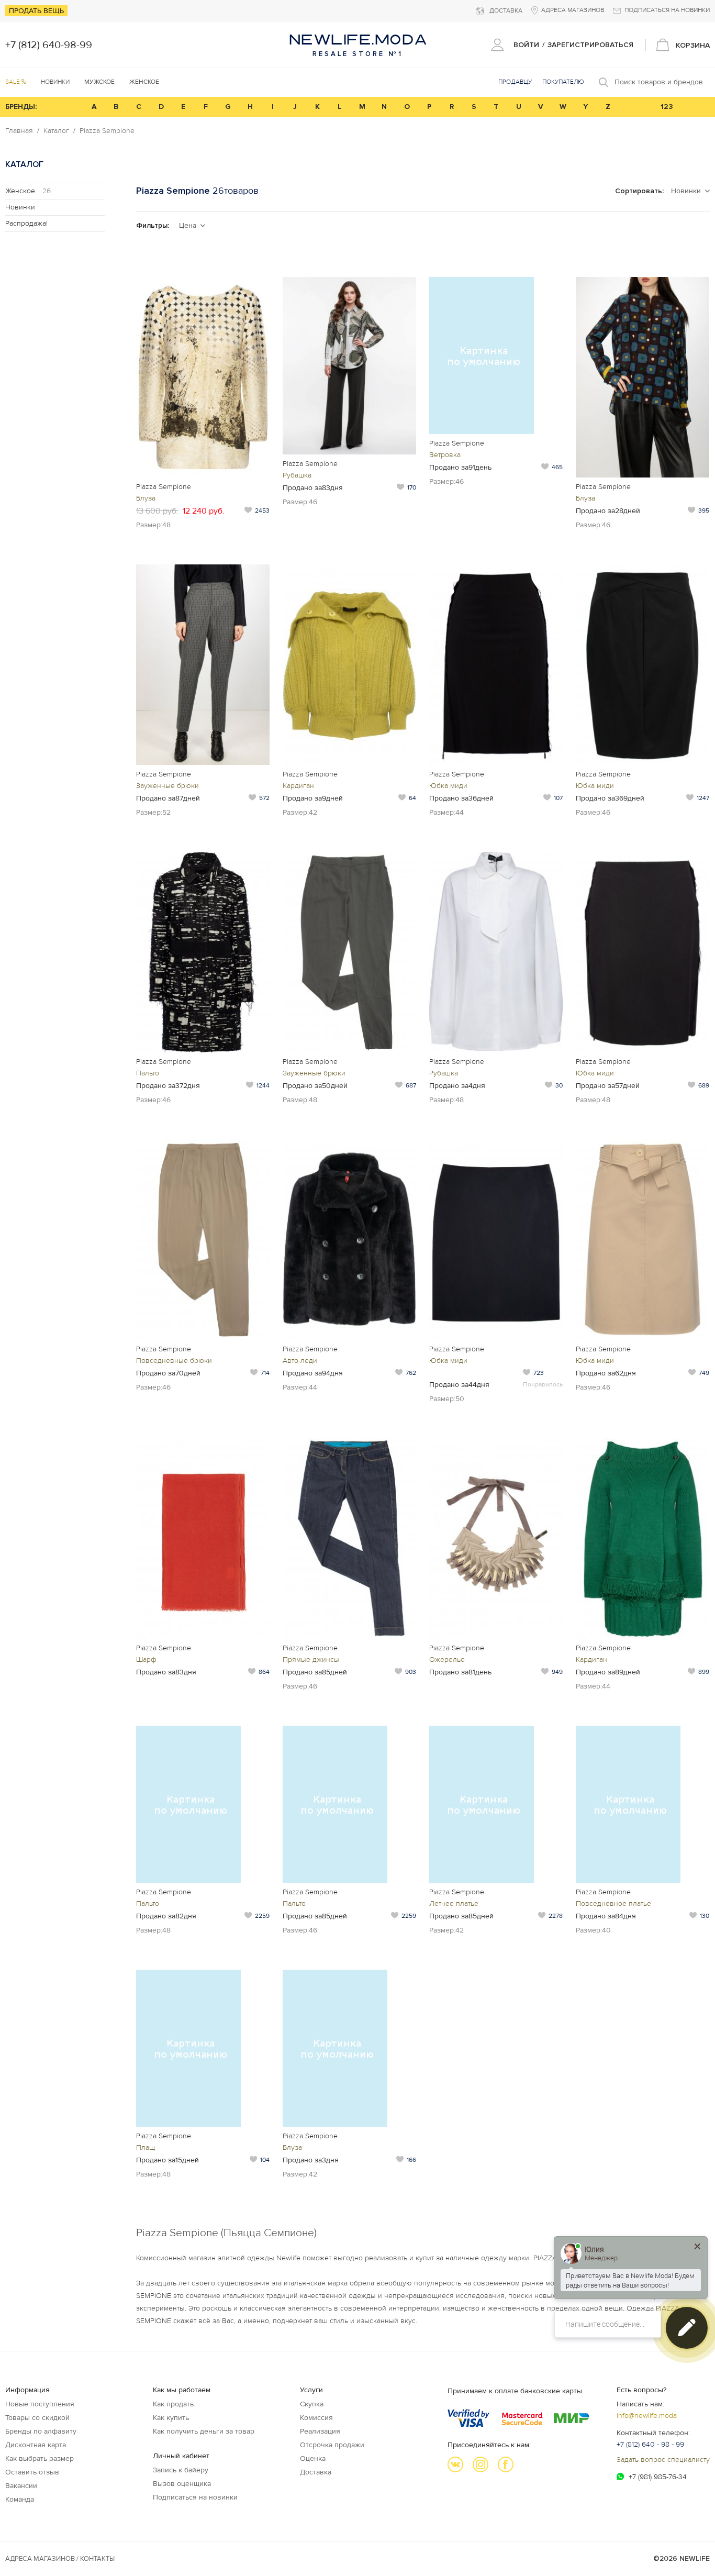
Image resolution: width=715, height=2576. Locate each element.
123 (667, 107)
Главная (19, 131)
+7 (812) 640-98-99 (49, 45)
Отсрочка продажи (332, 2445)
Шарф (146, 1659)
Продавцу (515, 82)
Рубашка (297, 475)
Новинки (55, 82)
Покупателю (563, 82)
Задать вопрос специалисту (663, 2460)
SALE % (16, 82)
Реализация (320, 2431)
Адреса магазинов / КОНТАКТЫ (60, 2559)
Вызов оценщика (182, 2484)
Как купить (171, 2418)
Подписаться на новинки (195, 2497)
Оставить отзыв (32, 2472)
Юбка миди (448, 786)
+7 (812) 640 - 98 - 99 (650, 2444)
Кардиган (298, 786)
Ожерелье (447, 1659)
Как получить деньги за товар (204, 2431)
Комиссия (316, 2418)
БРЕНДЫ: (21, 107)
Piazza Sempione (107, 131)
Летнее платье (454, 1903)
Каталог (56, 131)
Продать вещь (36, 11)
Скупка (312, 2404)
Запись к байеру (181, 2470)
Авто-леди (300, 1361)
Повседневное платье (613, 1903)
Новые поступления (40, 2404)
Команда (20, 2499)
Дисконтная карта (36, 2445)
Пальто (148, 1073)
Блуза (146, 498)
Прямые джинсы (311, 1659)
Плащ (146, 2147)
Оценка (313, 2458)
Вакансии (21, 2486)
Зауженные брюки (167, 786)
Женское (28, 191)
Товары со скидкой (37, 2418)
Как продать (173, 2404)
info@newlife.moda (647, 2416)
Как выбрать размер (40, 2458)
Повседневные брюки (174, 1361)
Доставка (316, 2472)
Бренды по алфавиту (41, 2431)
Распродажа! (26, 223)
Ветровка (445, 455)
